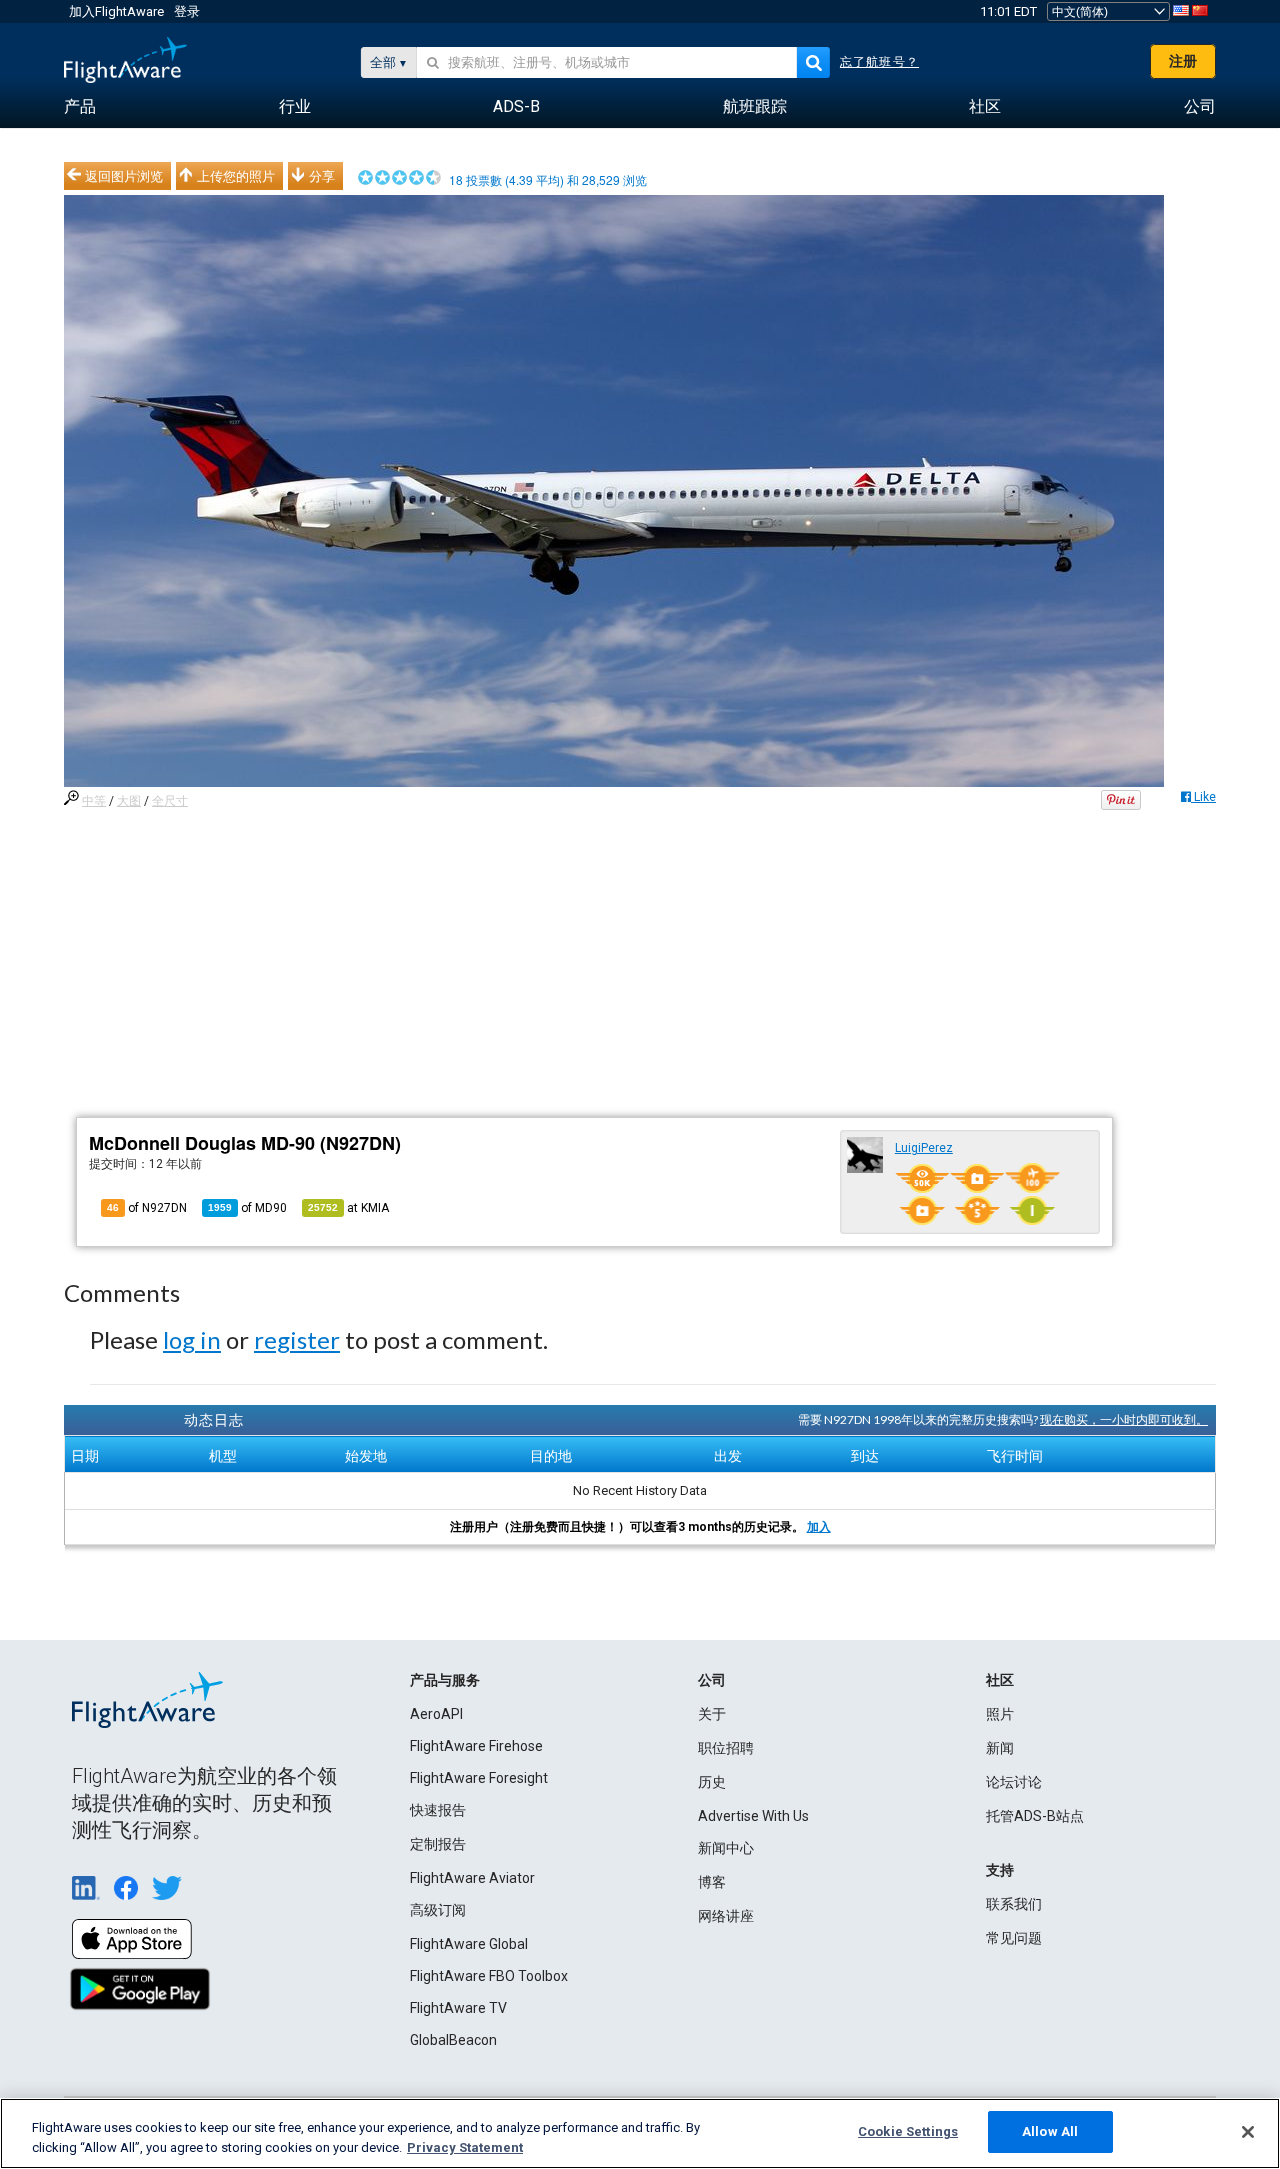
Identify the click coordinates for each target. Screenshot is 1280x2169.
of (247, 1208)
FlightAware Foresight (479, 1778)
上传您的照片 (236, 176)
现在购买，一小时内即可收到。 (1124, 1419)
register (297, 1339)
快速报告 (438, 1810)
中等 (94, 801)
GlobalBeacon (453, 2040)
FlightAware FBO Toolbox (489, 1976)
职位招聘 (726, 1748)
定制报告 (438, 1844)
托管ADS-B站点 (1035, 1816)
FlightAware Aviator (472, 1878)
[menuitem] (80, 107)
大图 (129, 801)
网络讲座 (726, 1916)
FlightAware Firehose (476, 1746)
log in (192, 1339)
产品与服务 (445, 1680)
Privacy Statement (465, 2147)
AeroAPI (436, 1714)
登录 (187, 11)
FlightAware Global (469, 1944)
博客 (712, 1882)
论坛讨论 (1014, 1782)
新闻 (1000, 1748)
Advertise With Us (753, 1816)
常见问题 (1014, 1938)
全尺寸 (170, 801)
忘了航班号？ (879, 62)
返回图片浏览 (124, 176)
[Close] (1248, 2132)
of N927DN (147, 1208)
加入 (819, 1527)
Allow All (1050, 2131)
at (348, 1208)
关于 (712, 1714)
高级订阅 (438, 1910)
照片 (1000, 1714)
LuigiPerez (924, 1148)
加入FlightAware (116, 11)
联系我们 (1014, 1904)
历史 (712, 1782)
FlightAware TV (458, 2008)
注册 (1183, 61)
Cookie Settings (908, 2131)
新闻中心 (726, 1848)
